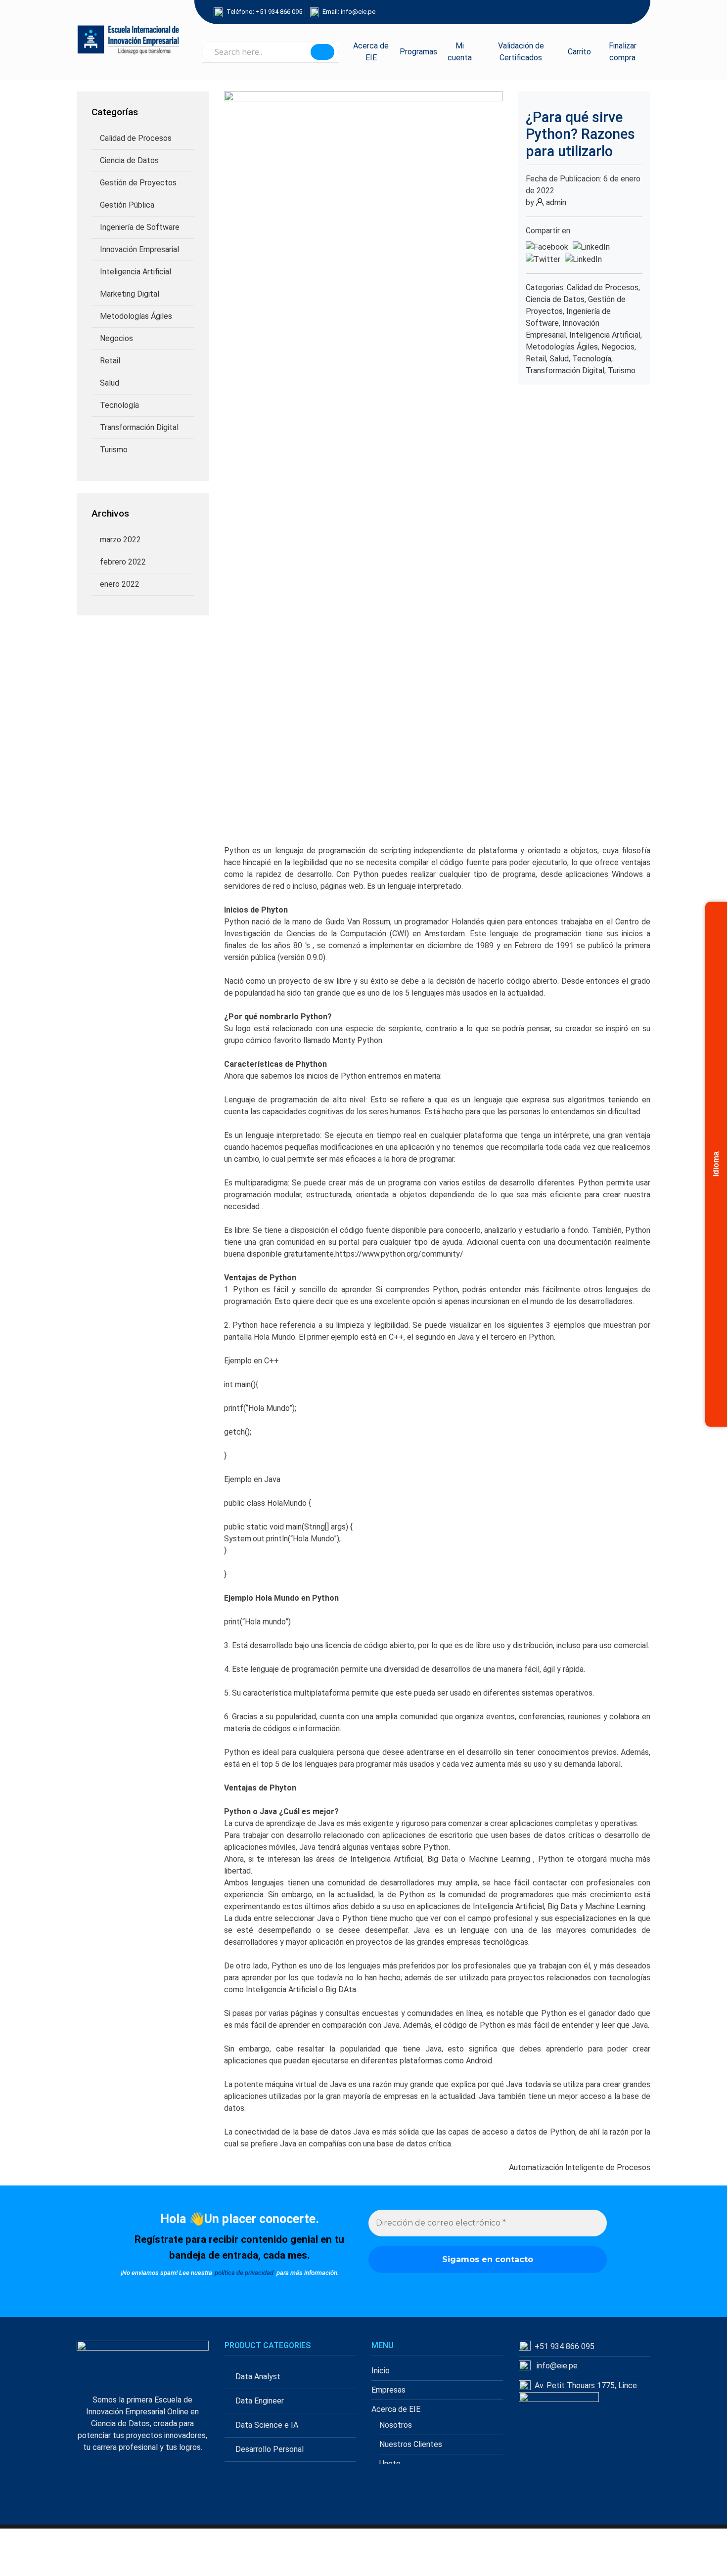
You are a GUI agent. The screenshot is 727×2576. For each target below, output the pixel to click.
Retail (110, 361)
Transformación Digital (139, 427)
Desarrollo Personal (270, 2449)
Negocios (116, 338)
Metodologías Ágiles (136, 316)
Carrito (579, 52)
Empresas (388, 2390)
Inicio (381, 2371)
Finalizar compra (623, 52)
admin (556, 202)
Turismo (114, 450)
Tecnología (119, 405)
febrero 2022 (123, 562)
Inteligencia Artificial (136, 272)
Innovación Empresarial (139, 249)
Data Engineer (260, 2401)
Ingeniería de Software (140, 227)
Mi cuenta (460, 52)
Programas (418, 52)
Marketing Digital (130, 294)
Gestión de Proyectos (138, 183)
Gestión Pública (127, 205)
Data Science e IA (267, 2425)
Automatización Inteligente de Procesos (580, 2167)
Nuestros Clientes (411, 2444)
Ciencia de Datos (129, 160)
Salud (110, 383)
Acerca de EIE (371, 52)
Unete (390, 2464)
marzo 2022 (120, 540)
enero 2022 (120, 584)
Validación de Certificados (521, 52)
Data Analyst (258, 2377)
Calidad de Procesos (136, 138)
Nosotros (396, 2425)
